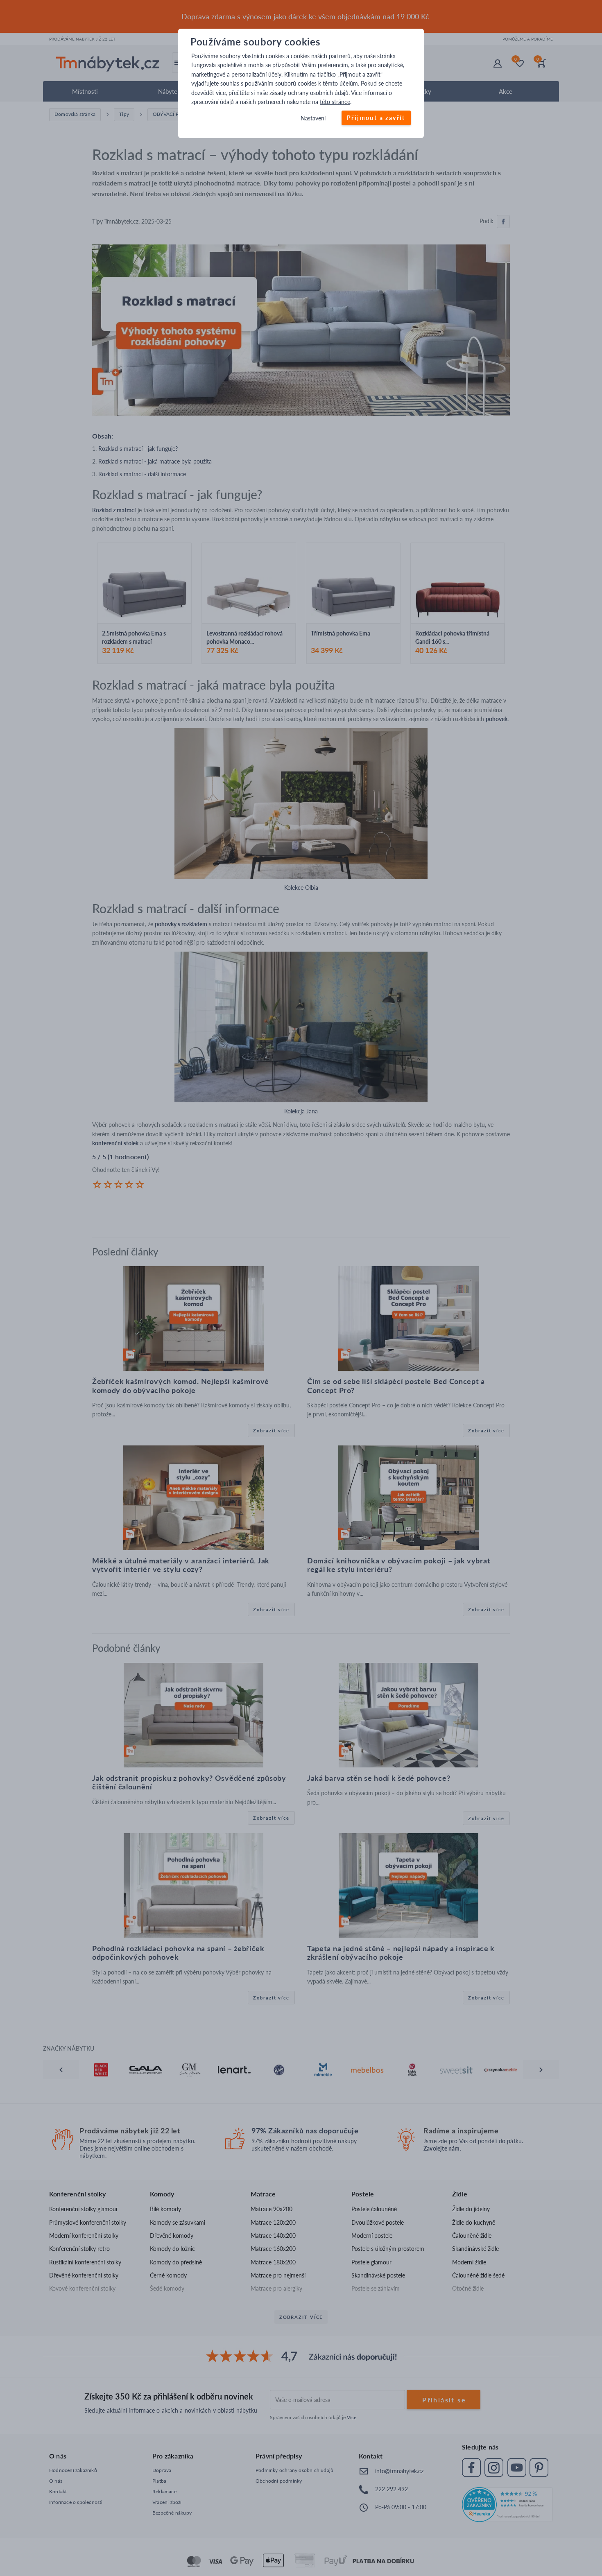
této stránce (335, 102)
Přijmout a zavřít (376, 118)
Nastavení (313, 119)
